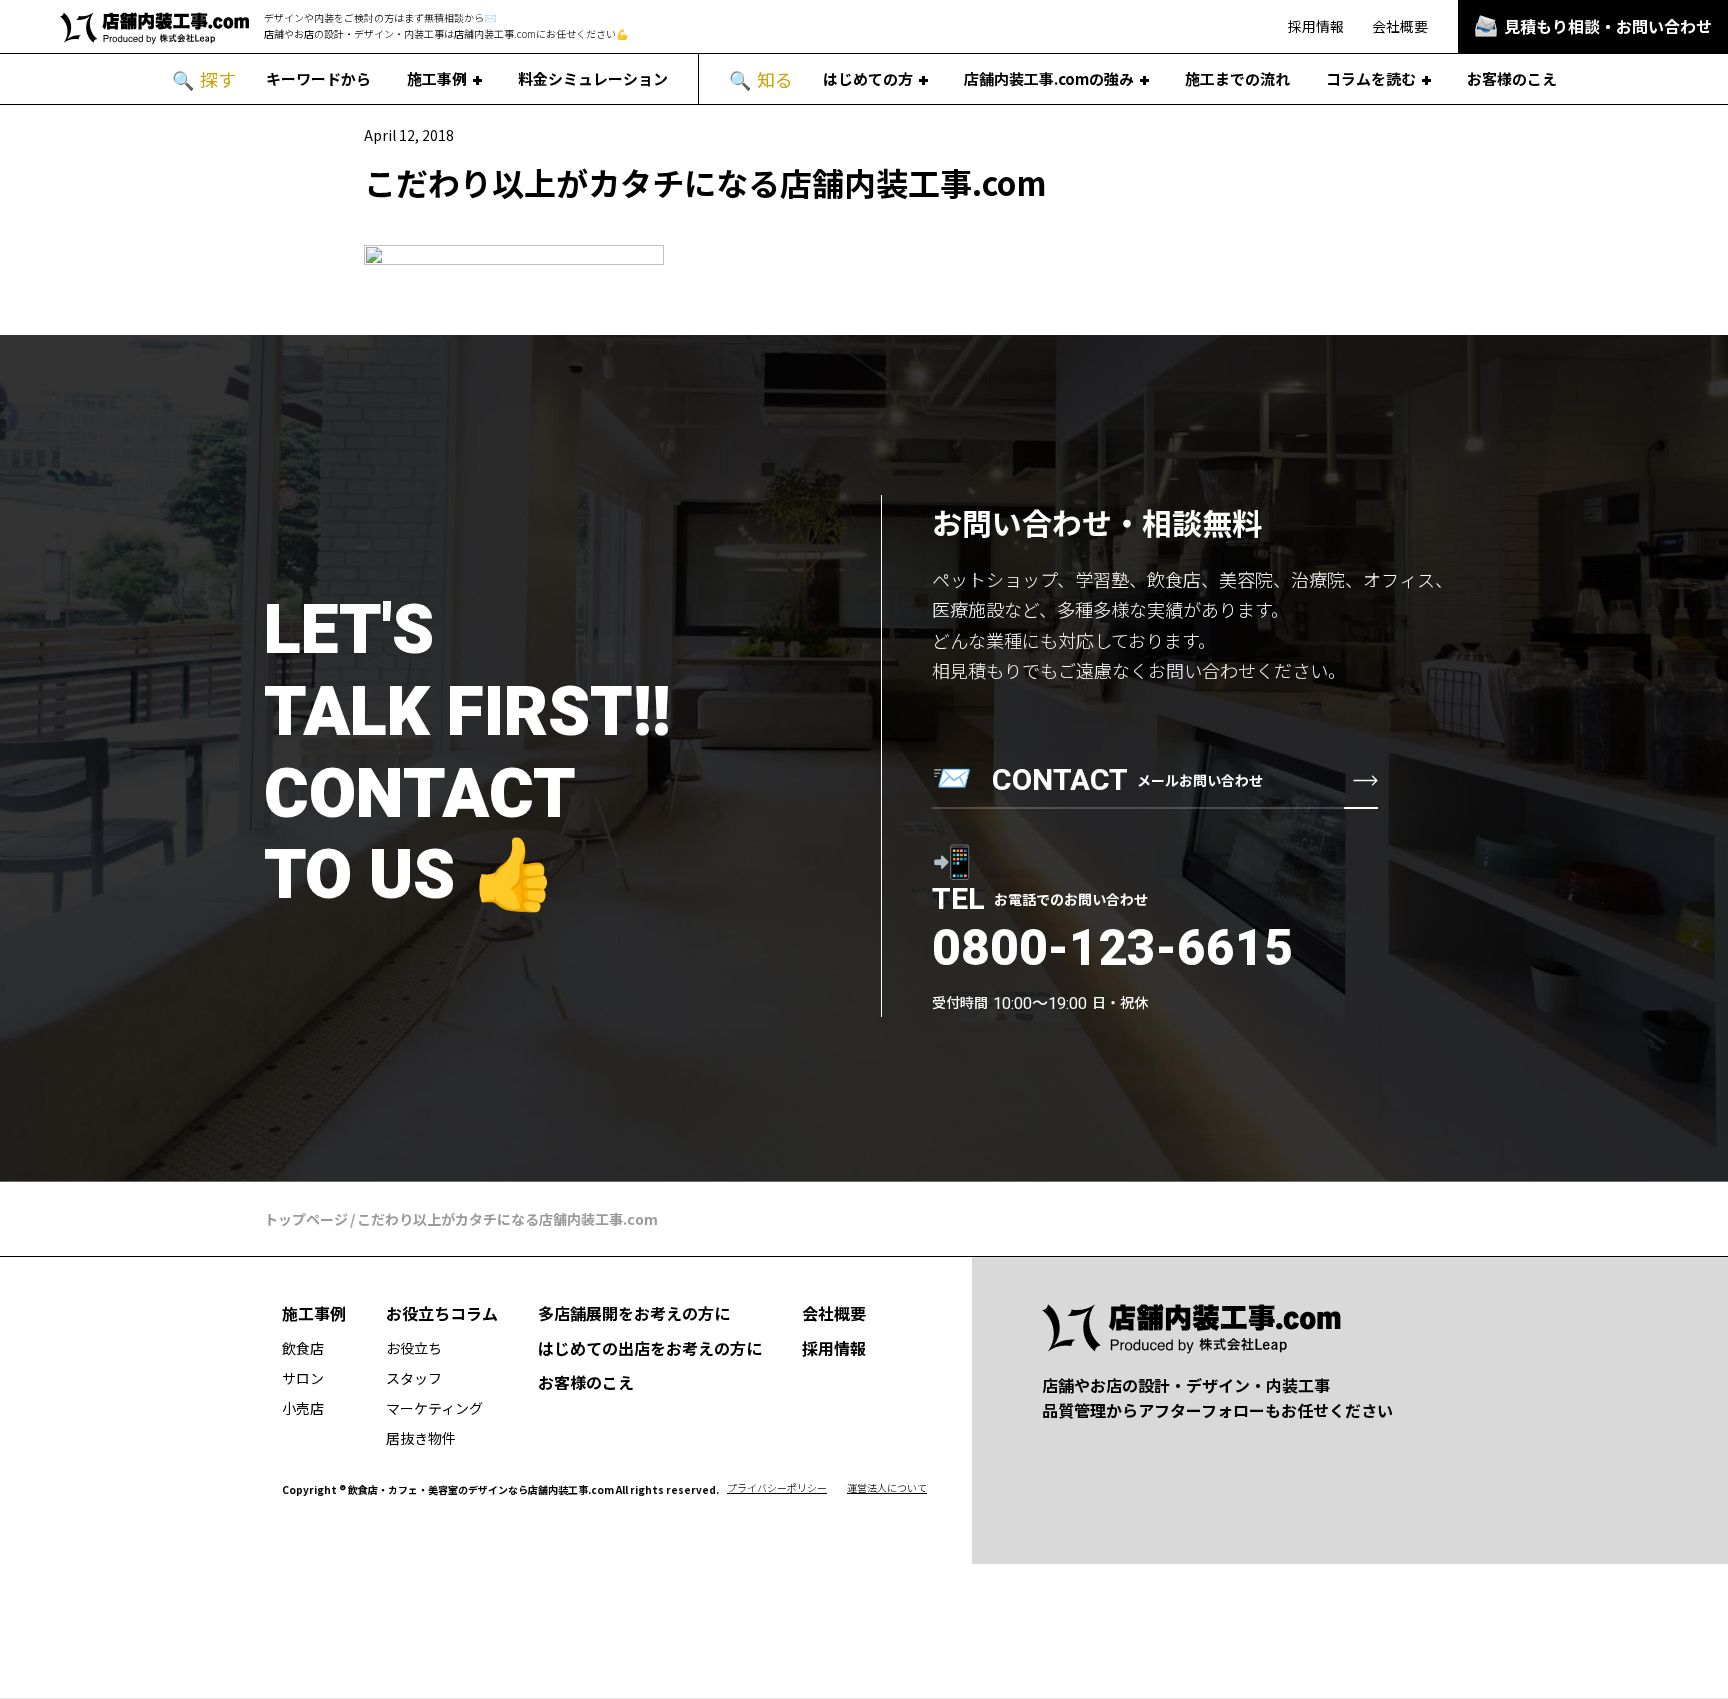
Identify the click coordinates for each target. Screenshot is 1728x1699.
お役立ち (414, 1348)
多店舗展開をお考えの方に (634, 1313)
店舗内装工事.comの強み (1049, 78)
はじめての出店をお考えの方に (650, 1348)
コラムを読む (1371, 78)
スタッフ (414, 1378)
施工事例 (437, 78)
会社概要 (1400, 26)
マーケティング (434, 1408)
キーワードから (318, 78)
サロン (303, 1378)
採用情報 (1316, 26)
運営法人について (887, 1487)
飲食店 (303, 1348)
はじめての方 (868, 78)
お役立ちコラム (442, 1313)
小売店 (303, 1408)
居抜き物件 (421, 1438)
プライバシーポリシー (777, 1487)
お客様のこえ (1512, 78)
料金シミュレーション (593, 78)
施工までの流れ (1237, 78)
